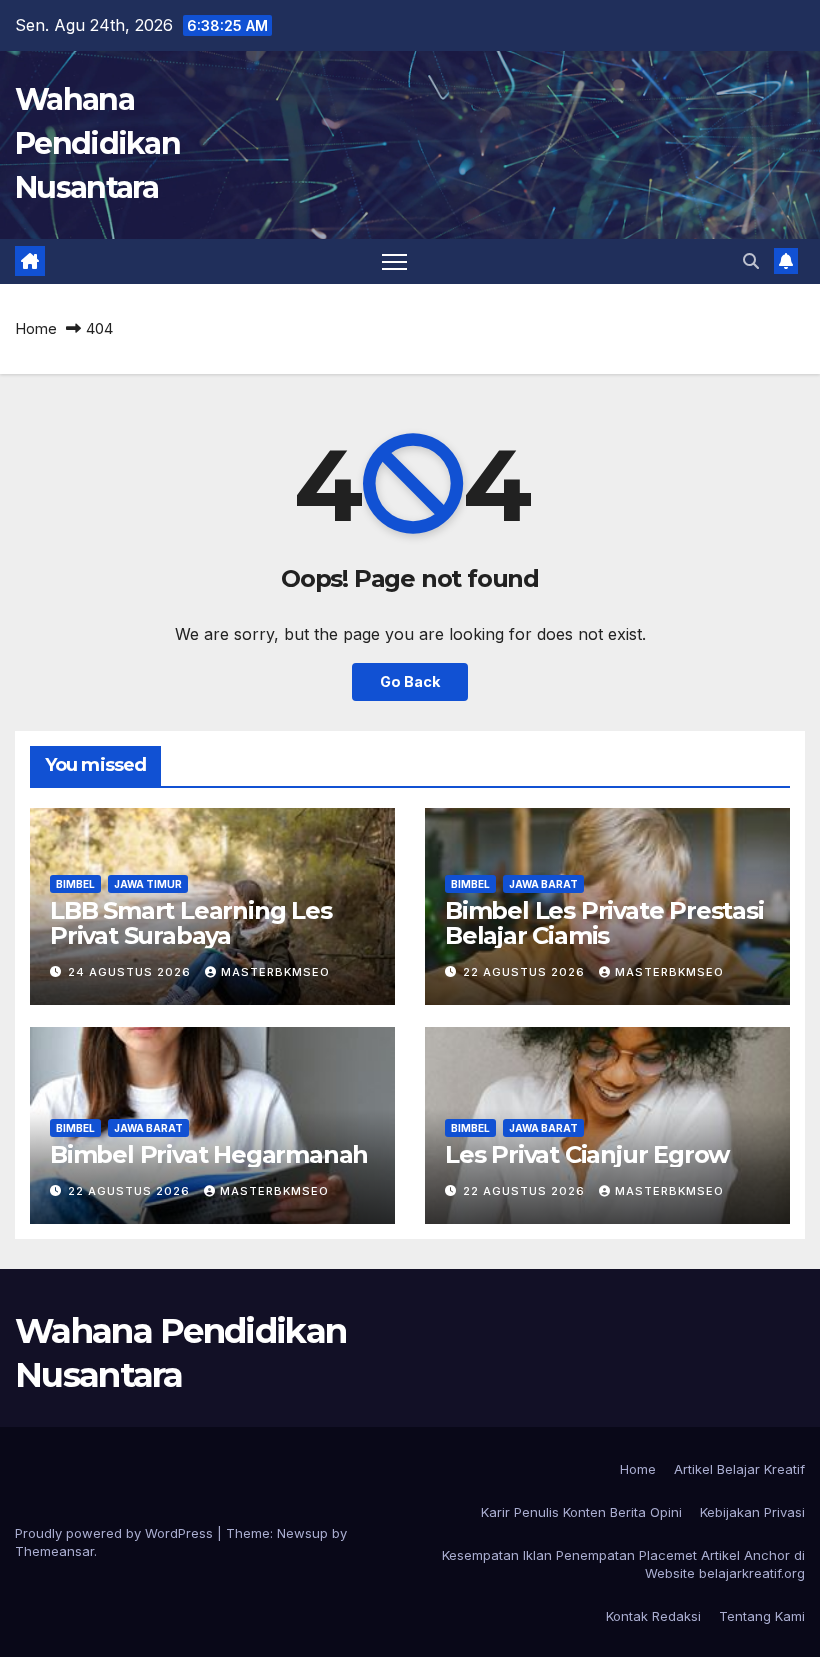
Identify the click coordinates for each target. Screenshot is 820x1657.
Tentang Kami (762, 1616)
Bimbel (75, 884)
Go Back (410, 681)
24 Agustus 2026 (131, 972)
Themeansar (54, 1551)
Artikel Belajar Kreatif (739, 1469)
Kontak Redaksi (653, 1616)
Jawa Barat (543, 884)
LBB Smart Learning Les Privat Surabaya (191, 923)
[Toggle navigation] (394, 261)
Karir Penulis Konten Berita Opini (581, 1512)
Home (36, 328)
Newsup (302, 1533)
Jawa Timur (148, 884)
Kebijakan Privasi (752, 1512)
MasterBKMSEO (275, 972)
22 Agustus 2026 (526, 972)
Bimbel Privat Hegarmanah (209, 1154)
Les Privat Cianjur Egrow (587, 1154)
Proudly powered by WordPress (116, 1533)
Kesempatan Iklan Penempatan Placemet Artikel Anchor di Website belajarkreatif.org (623, 1564)
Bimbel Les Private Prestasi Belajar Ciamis (604, 923)
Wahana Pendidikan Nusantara (97, 143)
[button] (751, 261)
